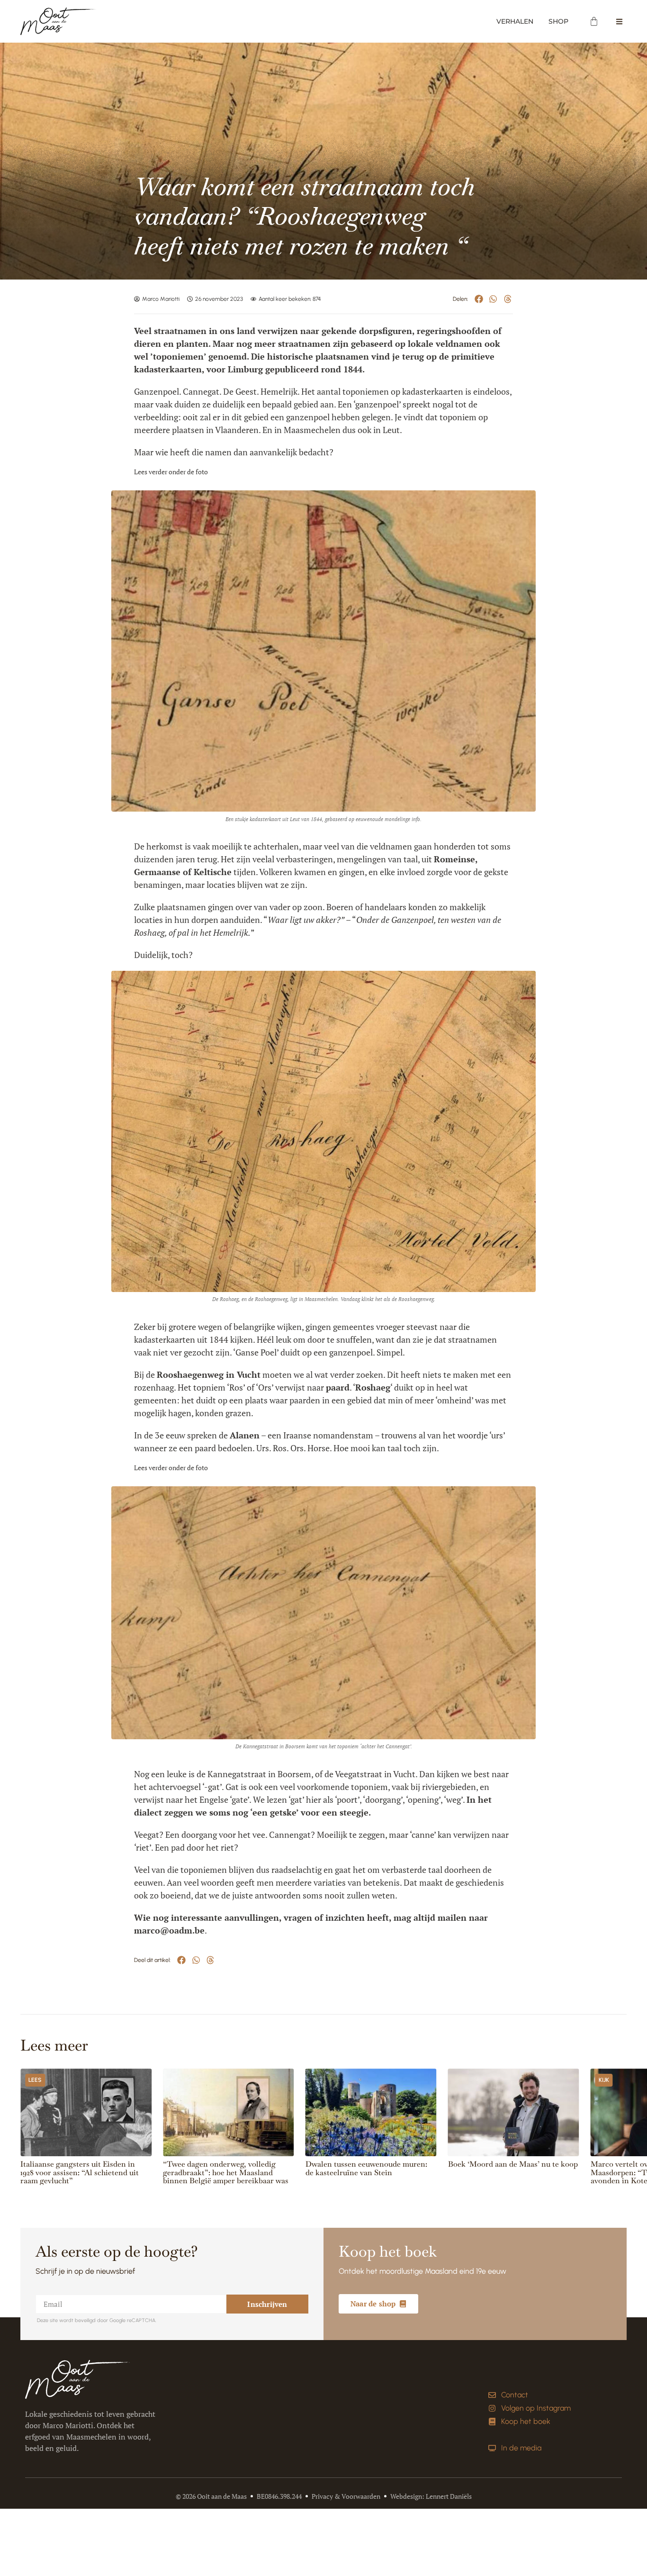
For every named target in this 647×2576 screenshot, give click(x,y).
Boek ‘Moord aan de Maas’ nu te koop (513, 2164)
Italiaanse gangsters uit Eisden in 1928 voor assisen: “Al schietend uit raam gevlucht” (80, 2172)
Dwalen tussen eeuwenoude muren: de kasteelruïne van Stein (366, 2168)
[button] (479, 299)
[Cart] (594, 21)
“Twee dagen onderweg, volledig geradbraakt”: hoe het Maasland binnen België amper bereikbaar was (226, 2172)
